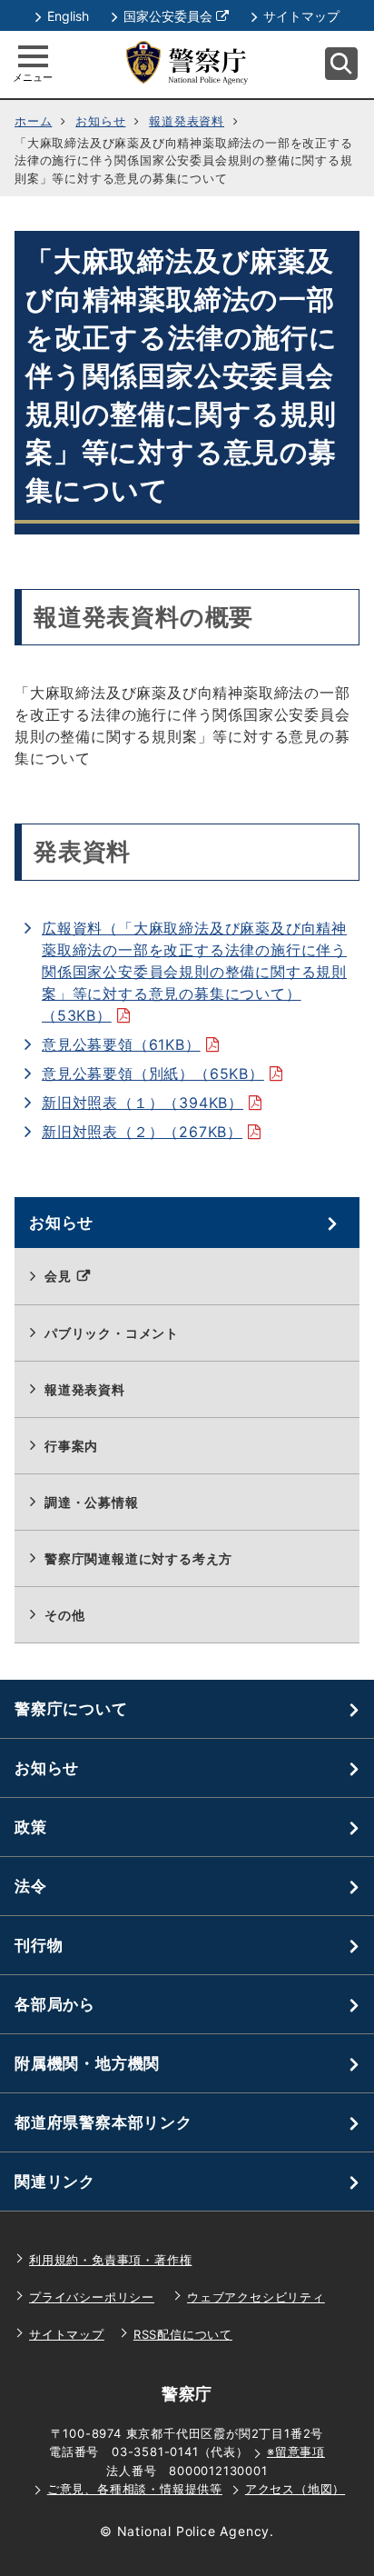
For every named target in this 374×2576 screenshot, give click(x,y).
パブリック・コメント (112, 1333)
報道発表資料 (187, 121)
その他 (64, 1615)
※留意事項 (296, 2451)
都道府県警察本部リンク (103, 2122)
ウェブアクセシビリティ (256, 2297)
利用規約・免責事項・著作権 (110, 2260)
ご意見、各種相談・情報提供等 (135, 2489)
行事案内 (71, 1446)
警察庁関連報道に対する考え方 (138, 1558)
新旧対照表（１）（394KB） (157, 1103)
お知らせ (100, 121)
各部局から (55, 2004)
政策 (31, 1827)
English (68, 16)
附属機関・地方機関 (87, 2063)
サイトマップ (301, 16)
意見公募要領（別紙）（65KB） (167, 1073)
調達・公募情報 (92, 1502)
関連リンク (55, 2182)
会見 (79, 1286)
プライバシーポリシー (92, 2297)
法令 (31, 1886)
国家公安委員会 (176, 16)
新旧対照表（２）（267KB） (157, 1132)
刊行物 (39, 1945)
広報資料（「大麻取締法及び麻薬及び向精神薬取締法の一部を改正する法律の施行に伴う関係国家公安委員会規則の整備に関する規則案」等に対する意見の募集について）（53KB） (194, 972)
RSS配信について (183, 2334)
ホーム (33, 121)
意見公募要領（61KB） (135, 1044)
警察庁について (71, 1709)
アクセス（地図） (295, 2489)
